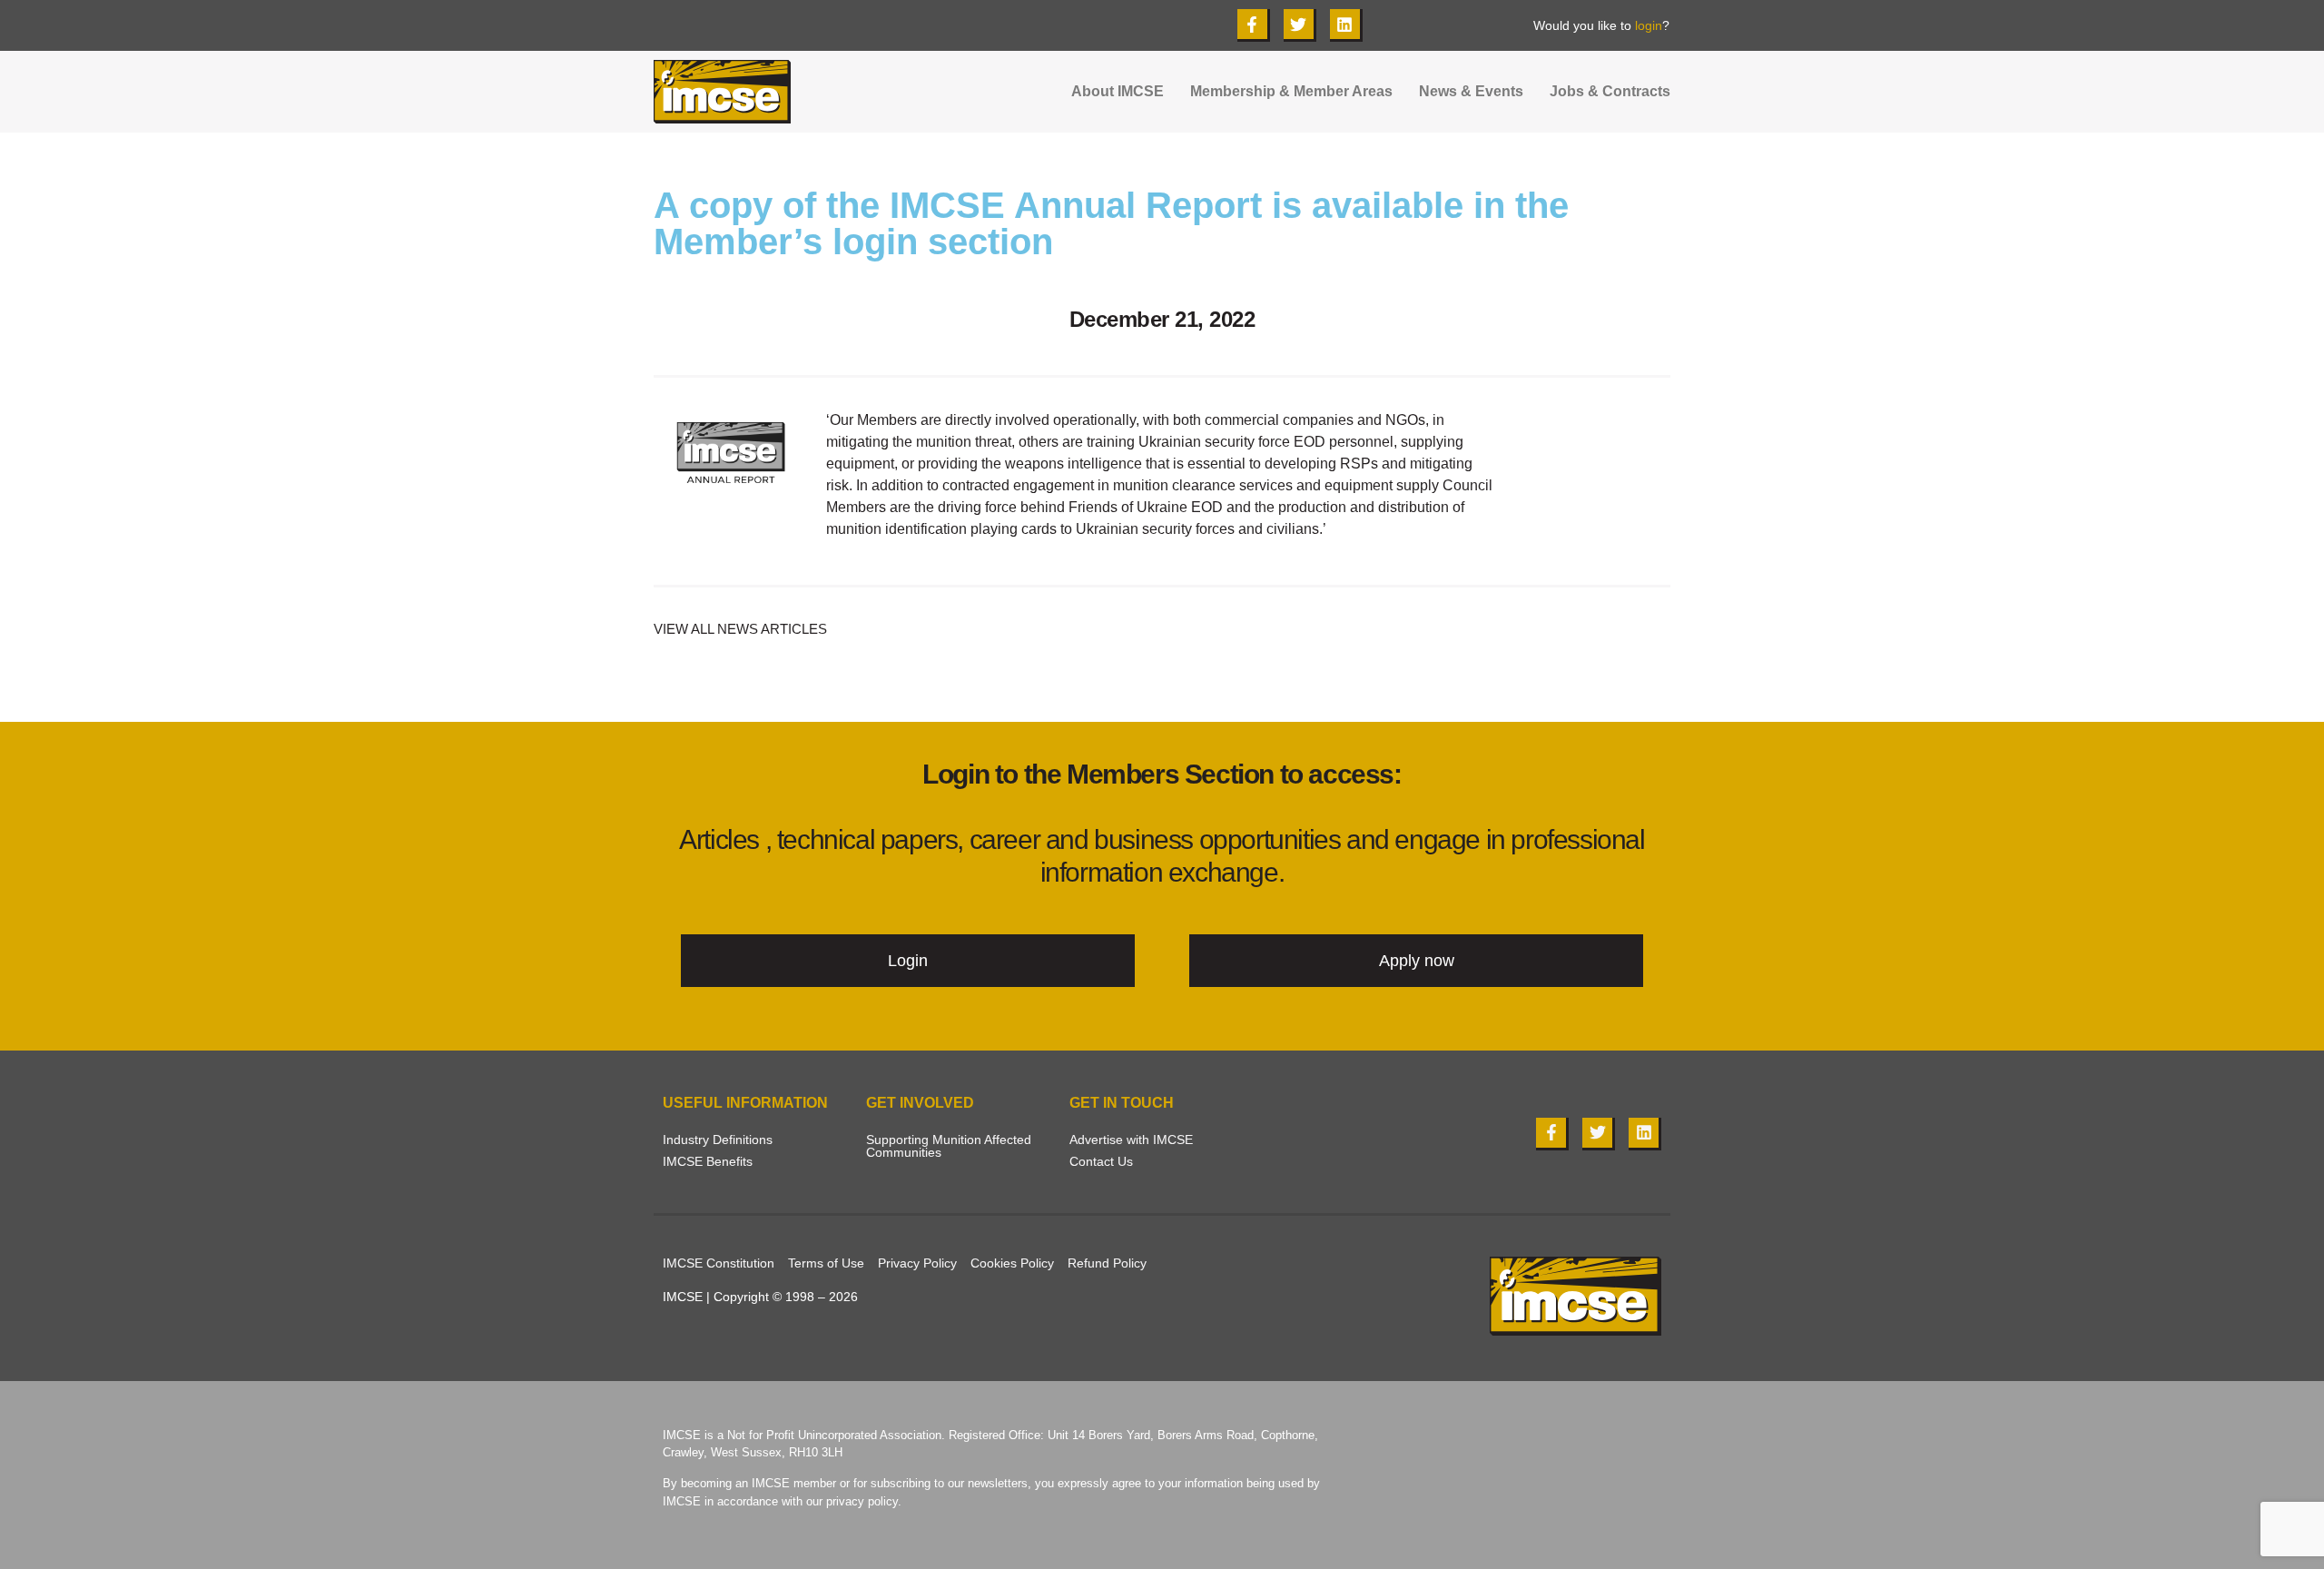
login (1649, 25)
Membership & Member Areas (1291, 92)
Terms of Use (826, 1263)
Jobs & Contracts (1610, 92)
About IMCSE (1118, 92)
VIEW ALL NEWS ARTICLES (740, 629)
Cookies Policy (1012, 1263)
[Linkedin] (1346, 25)
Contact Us (1101, 1161)
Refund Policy (1107, 1263)
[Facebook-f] (1254, 25)
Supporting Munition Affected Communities (949, 1146)
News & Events (1471, 92)
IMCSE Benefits (708, 1161)
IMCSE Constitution (719, 1263)
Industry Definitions (718, 1140)
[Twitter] (1300, 25)
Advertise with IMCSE (1131, 1140)
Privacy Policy (917, 1263)
